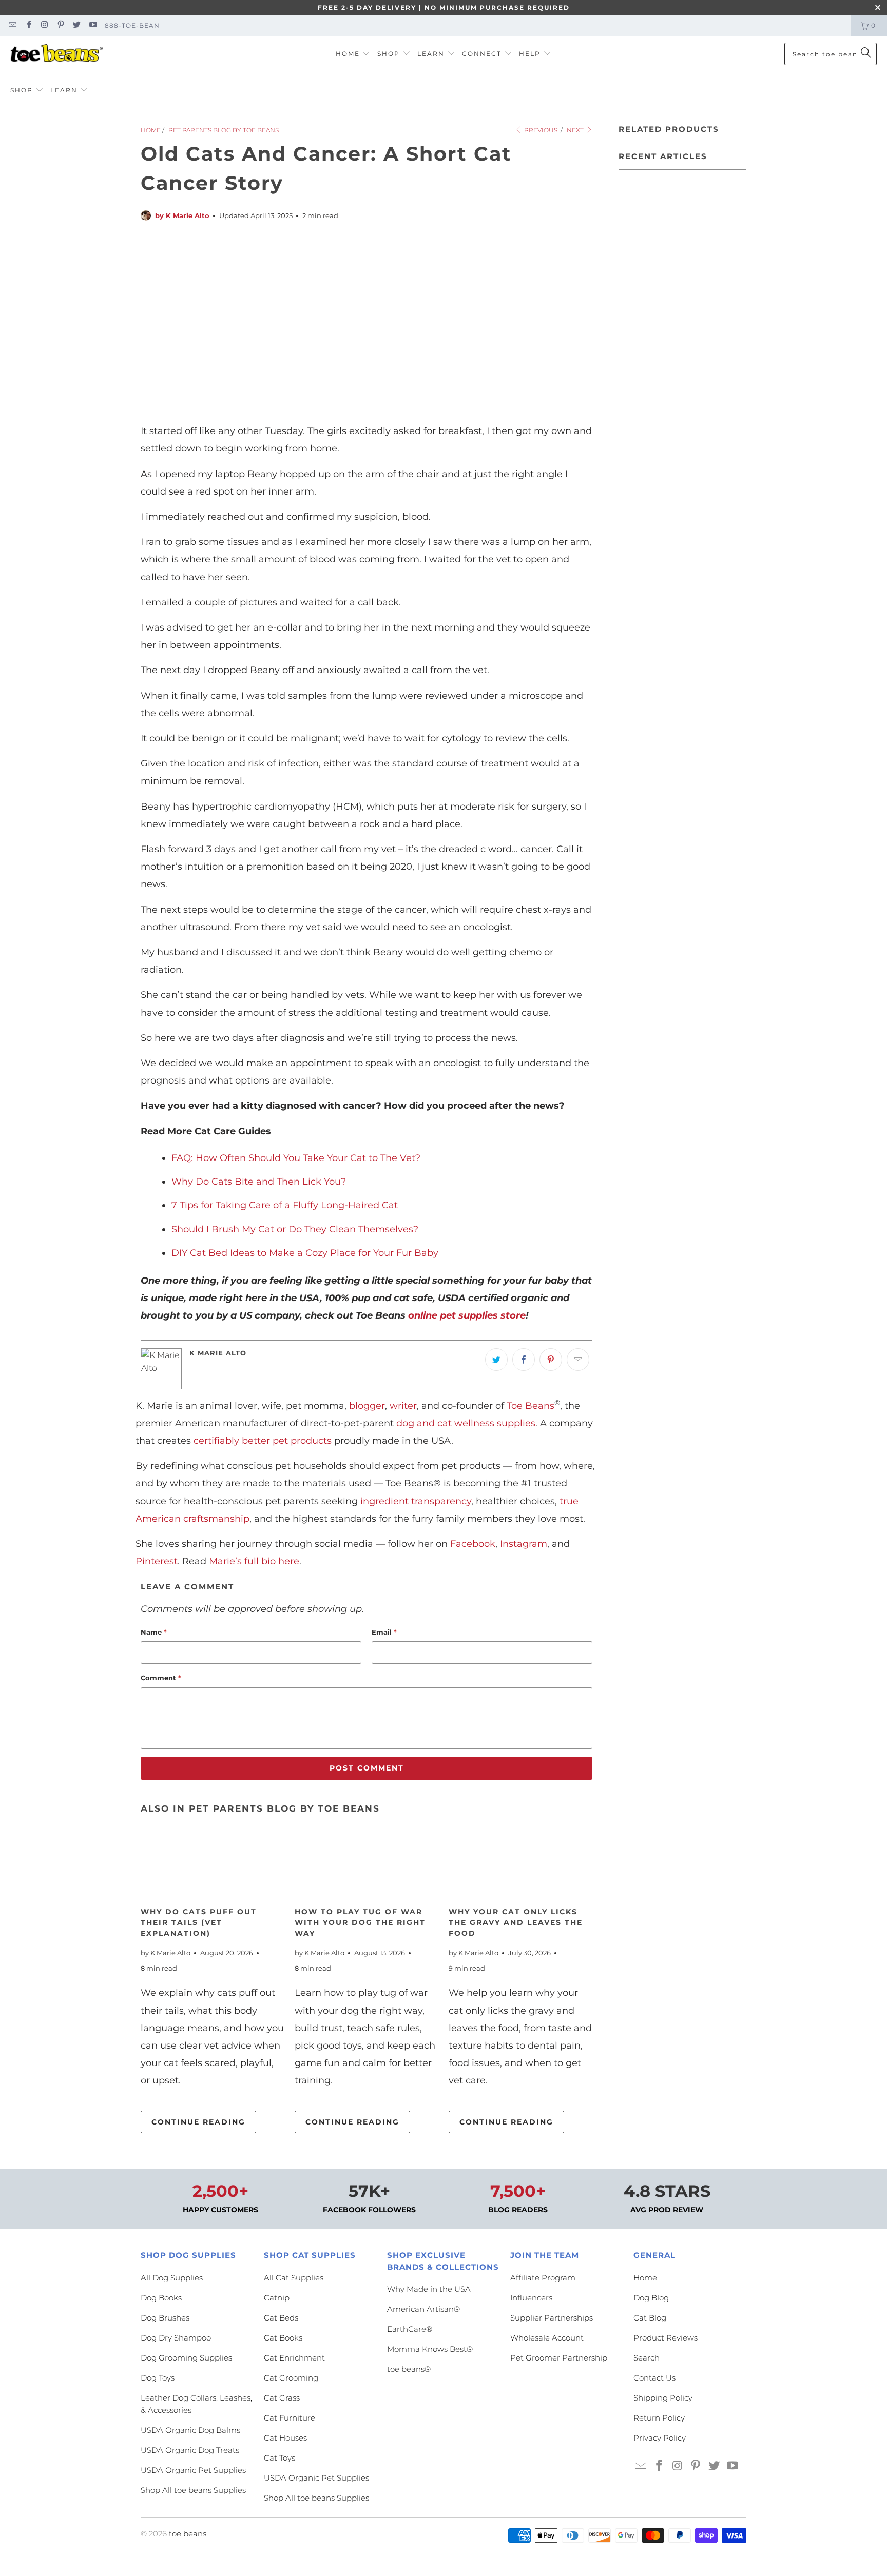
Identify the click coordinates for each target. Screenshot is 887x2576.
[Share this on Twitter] (496, 1360)
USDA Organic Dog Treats (190, 2450)
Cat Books (283, 2338)
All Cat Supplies (294, 2278)
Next (576, 130)
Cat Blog (650, 2318)
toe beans (188, 2534)
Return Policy (659, 2418)
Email (384, 1632)
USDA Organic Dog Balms (190, 2430)
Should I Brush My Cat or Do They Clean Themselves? (295, 1229)
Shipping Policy (663, 2398)
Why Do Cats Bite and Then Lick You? (259, 1182)
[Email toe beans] (12, 25)
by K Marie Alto (182, 215)
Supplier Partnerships (552, 2318)
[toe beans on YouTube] (92, 25)
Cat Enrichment (294, 2358)
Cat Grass (282, 2398)
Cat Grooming (291, 2378)
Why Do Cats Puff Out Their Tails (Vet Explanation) (199, 1922)
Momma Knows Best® (430, 2349)
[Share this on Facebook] (524, 1360)
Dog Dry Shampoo (176, 2338)
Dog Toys (158, 2378)
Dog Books (161, 2298)
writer (403, 1406)
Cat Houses (285, 2438)
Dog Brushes (165, 2318)
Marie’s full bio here (254, 1561)
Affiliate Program (543, 2278)
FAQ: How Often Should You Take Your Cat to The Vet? (296, 1158)
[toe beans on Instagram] (44, 25)
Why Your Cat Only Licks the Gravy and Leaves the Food (516, 1922)
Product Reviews (666, 2338)
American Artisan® (423, 2309)
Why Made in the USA (429, 2289)
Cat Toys (279, 2458)
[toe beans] (56, 54)
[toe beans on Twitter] (76, 25)
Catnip (277, 2298)
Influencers (531, 2298)
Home (645, 2278)
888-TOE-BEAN (132, 25)
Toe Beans (531, 1406)
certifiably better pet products (263, 1441)
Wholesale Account (547, 2338)
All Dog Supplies (172, 2278)
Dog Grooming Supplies (186, 2358)
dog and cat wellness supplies (466, 1423)
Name (154, 1632)
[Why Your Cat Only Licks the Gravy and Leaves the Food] (520, 1863)
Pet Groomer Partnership (559, 2358)
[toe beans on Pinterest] (60, 25)
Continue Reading (198, 2122)
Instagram (524, 1544)
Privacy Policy (660, 2438)
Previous (540, 130)
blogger (367, 1406)
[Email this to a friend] (578, 1360)
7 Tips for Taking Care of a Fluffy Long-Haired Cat (285, 1205)
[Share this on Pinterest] (551, 1360)
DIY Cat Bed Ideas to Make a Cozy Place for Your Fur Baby (305, 1253)
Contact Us (654, 2378)
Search (647, 2358)
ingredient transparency (416, 1501)
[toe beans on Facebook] (28, 25)
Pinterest (157, 1561)
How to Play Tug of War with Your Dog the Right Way (360, 1922)
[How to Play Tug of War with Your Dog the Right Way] (367, 1863)
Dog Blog (651, 2298)
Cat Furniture (290, 2418)
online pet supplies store (467, 1315)
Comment (161, 1678)
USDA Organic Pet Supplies (193, 2470)
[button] (353, 54)
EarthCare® (410, 2329)
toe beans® (409, 2369)
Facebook (473, 1544)
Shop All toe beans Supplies (193, 2490)
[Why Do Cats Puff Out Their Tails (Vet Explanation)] (213, 1863)
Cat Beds (281, 2318)
